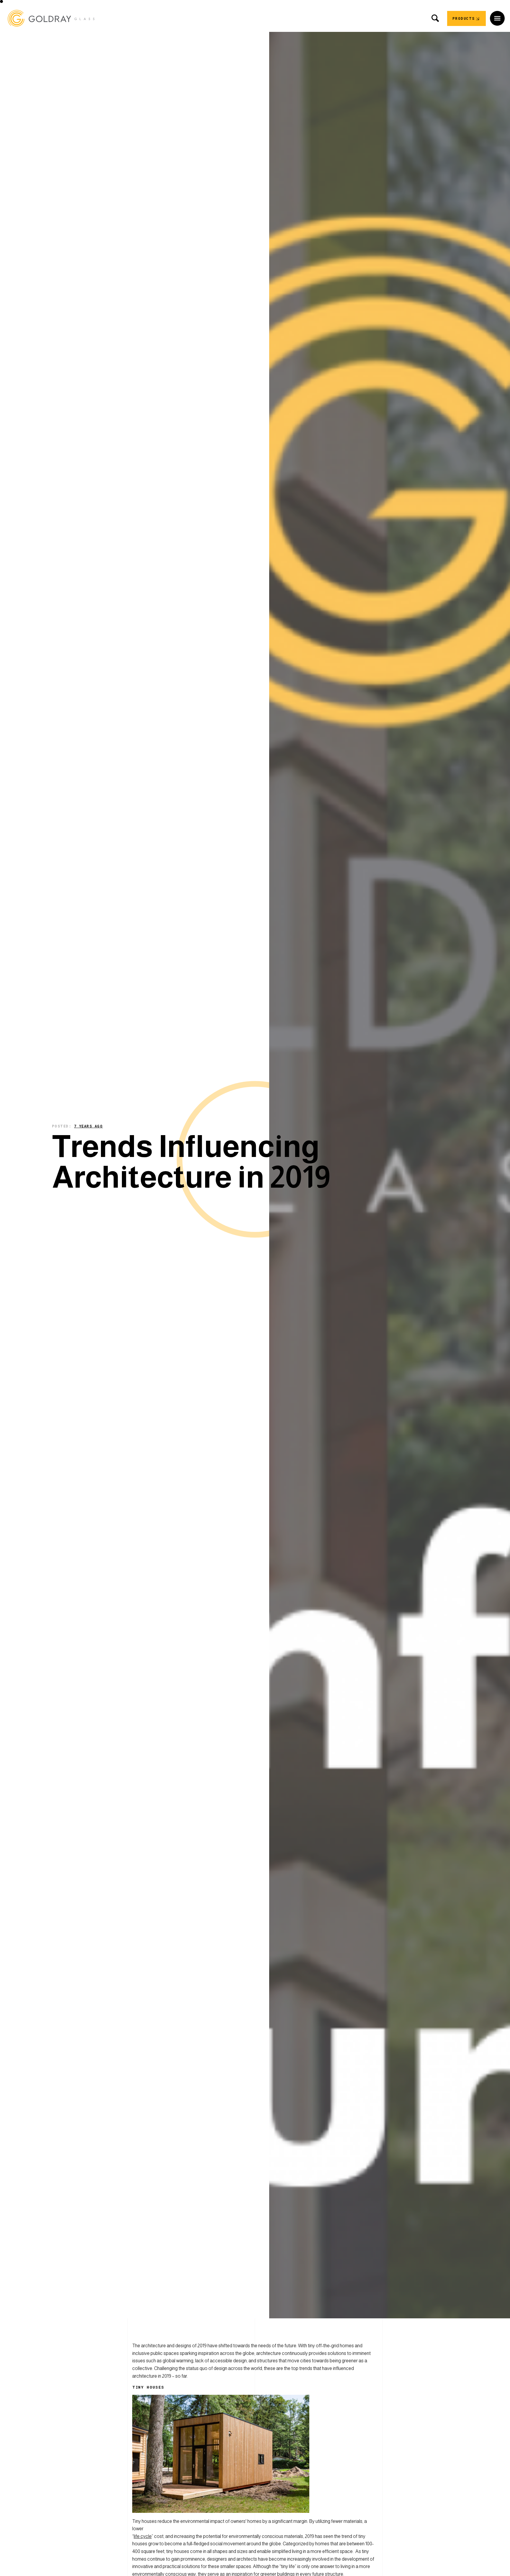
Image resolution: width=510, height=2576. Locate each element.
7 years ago (89, 1126)
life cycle (143, 2536)
